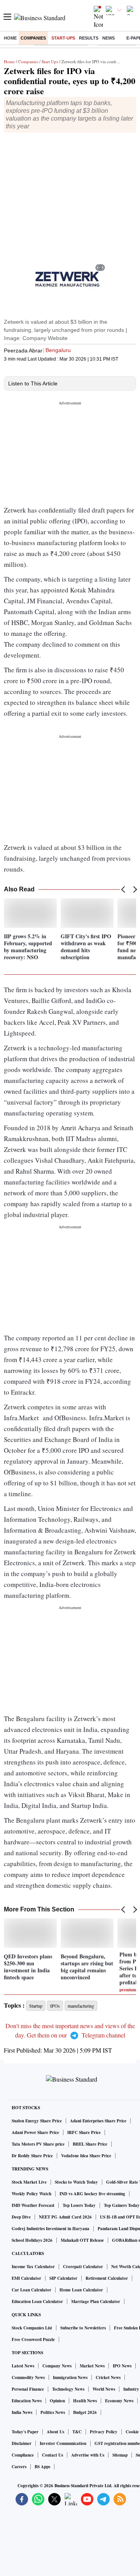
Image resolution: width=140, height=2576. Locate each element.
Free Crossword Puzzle (33, 2339)
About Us (55, 2432)
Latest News (23, 2366)
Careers (19, 2467)
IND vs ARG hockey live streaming (92, 2194)
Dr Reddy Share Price (32, 2156)
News (108, 38)
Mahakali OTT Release (82, 2240)
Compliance (23, 2455)
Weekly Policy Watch (31, 2194)
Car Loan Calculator (31, 2290)
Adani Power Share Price (35, 2132)
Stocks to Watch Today (76, 2182)
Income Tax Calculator (33, 2267)
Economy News (119, 2401)
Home (10, 38)
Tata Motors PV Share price (38, 2144)
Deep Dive (21, 2217)
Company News (57, 2366)
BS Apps (42, 2467)
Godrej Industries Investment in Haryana (51, 2229)
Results (89, 38)
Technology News (68, 2389)
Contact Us (52, 2455)
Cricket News (108, 2377)
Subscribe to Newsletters (83, 2328)
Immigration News (70, 2377)
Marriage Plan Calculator (96, 2301)
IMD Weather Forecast (33, 2205)
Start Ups (50, 61)
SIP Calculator (63, 2278)
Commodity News (28, 2377)
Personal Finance (28, 2389)
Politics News (53, 2412)
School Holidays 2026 (32, 2240)
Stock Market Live (29, 2182)
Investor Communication (63, 2443)
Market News (92, 2366)
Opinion (57, 2401)
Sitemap (120, 2455)
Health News (85, 2401)
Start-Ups (63, 38)
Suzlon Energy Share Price (37, 2121)
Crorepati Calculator (83, 2267)
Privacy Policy (104, 2432)
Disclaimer (22, 2443)
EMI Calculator (26, 2278)
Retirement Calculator (107, 2278)
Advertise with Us (88, 2455)
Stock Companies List (32, 2328)
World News (104, 2389)
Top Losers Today (79, 2205)
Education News (27, 2401)
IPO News (122, 2366)
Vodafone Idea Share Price (86, 2156)
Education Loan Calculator (37, 2301)
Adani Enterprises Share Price (98, 2121)
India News (22, 2412)
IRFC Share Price (84, 2132)
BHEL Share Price (90, 2144)
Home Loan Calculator (81, 2290)
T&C (77, 2432)
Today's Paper (25, 2432)
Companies (33, 38)
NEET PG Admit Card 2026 (65, 2217)
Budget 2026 (85, 2412)
